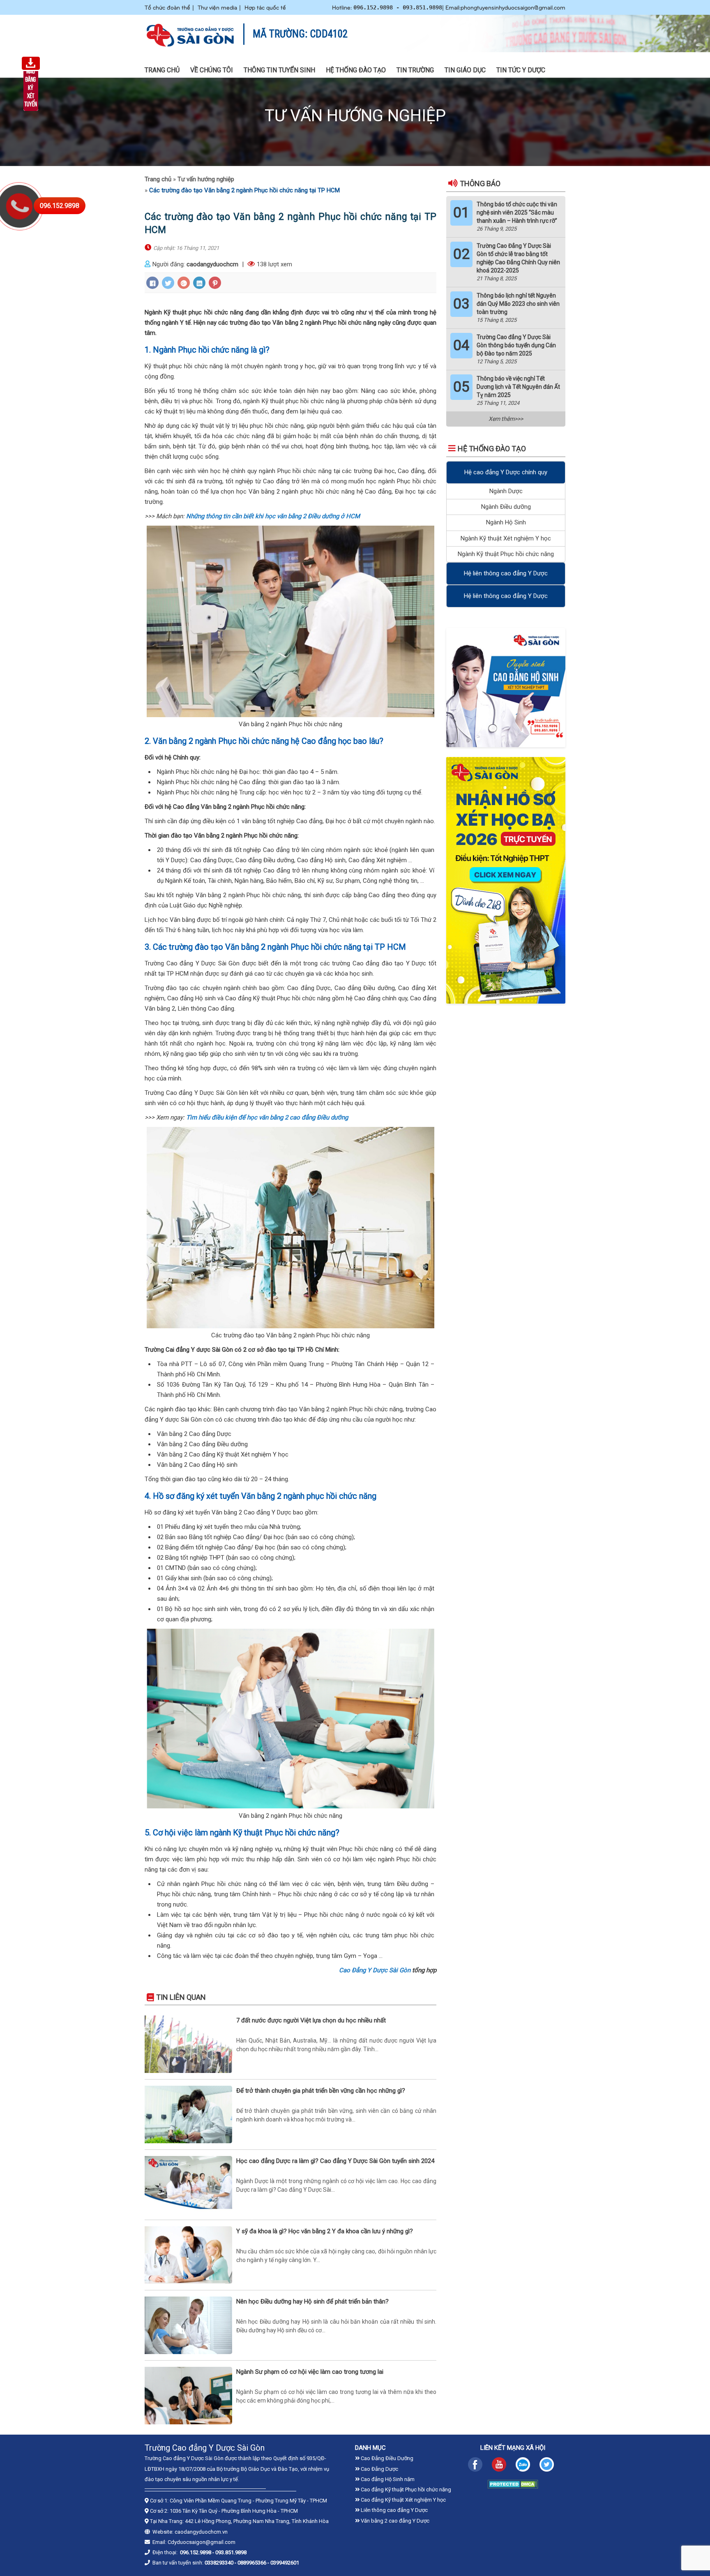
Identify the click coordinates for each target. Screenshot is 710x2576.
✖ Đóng (417, 1266)
